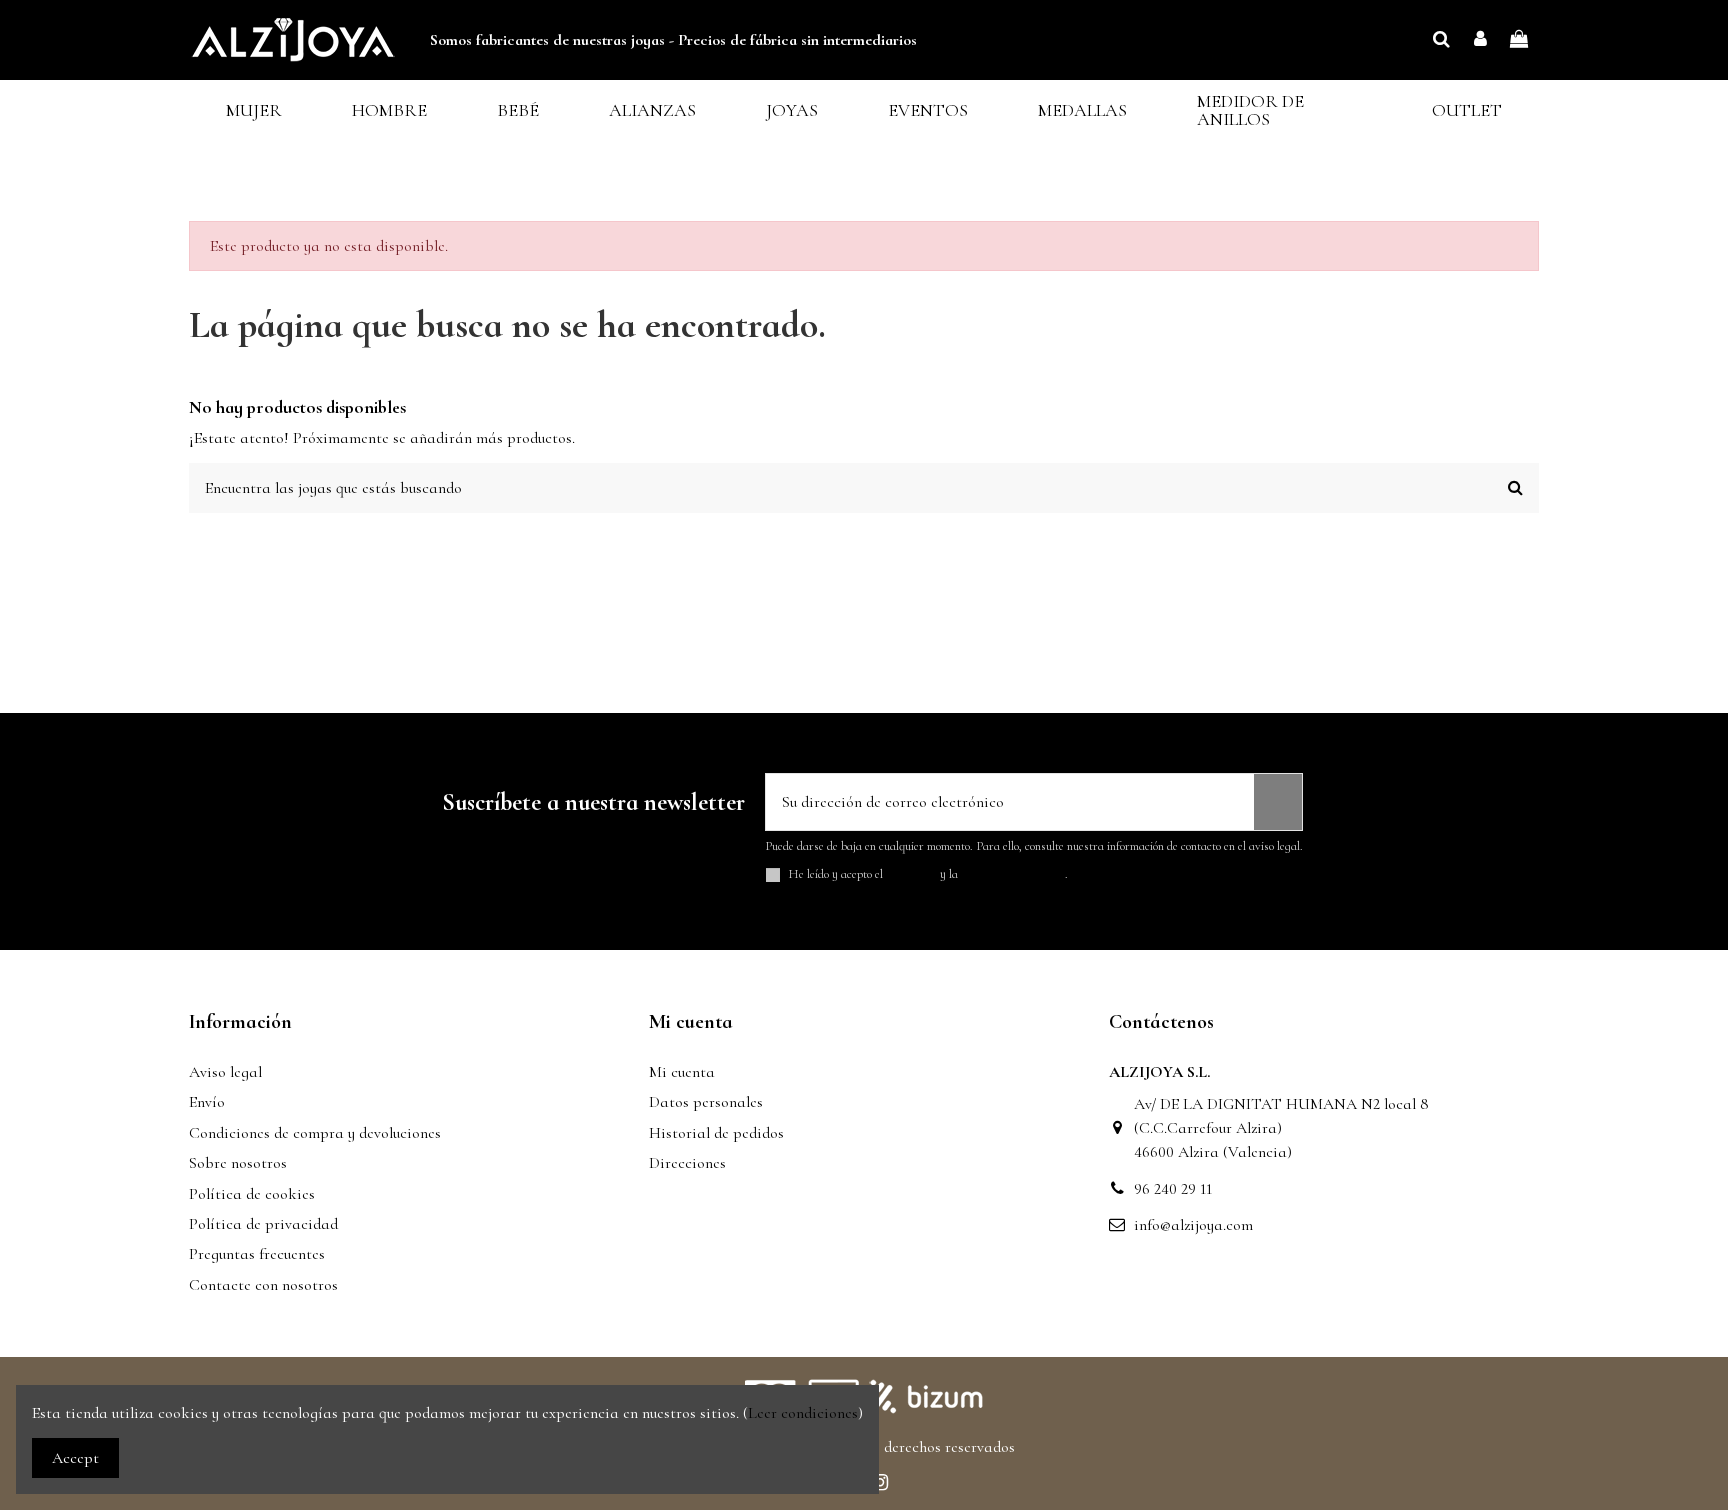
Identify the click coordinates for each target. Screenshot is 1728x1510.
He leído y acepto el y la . (928, 874)
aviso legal (911, 874)
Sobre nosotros (238, 1163)
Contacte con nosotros (263, 1285)
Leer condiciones (803, 1413)
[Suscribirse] (1278, 802)
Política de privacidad (263, 1224)
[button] (254, 110)
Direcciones (687, 1163)
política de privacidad (1013, 874)
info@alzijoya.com (1193, 1225)
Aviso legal (225, 1072)
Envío (207, 1102)
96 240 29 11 (1173, 1189)
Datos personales (706, 1102)
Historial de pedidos (716, 1133)
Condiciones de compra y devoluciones (315, 1133)
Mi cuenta (682, 1072)
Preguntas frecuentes (257, 1254)
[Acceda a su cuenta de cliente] (1480, 40)
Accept (75, 1458)
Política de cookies (252, 1194)
